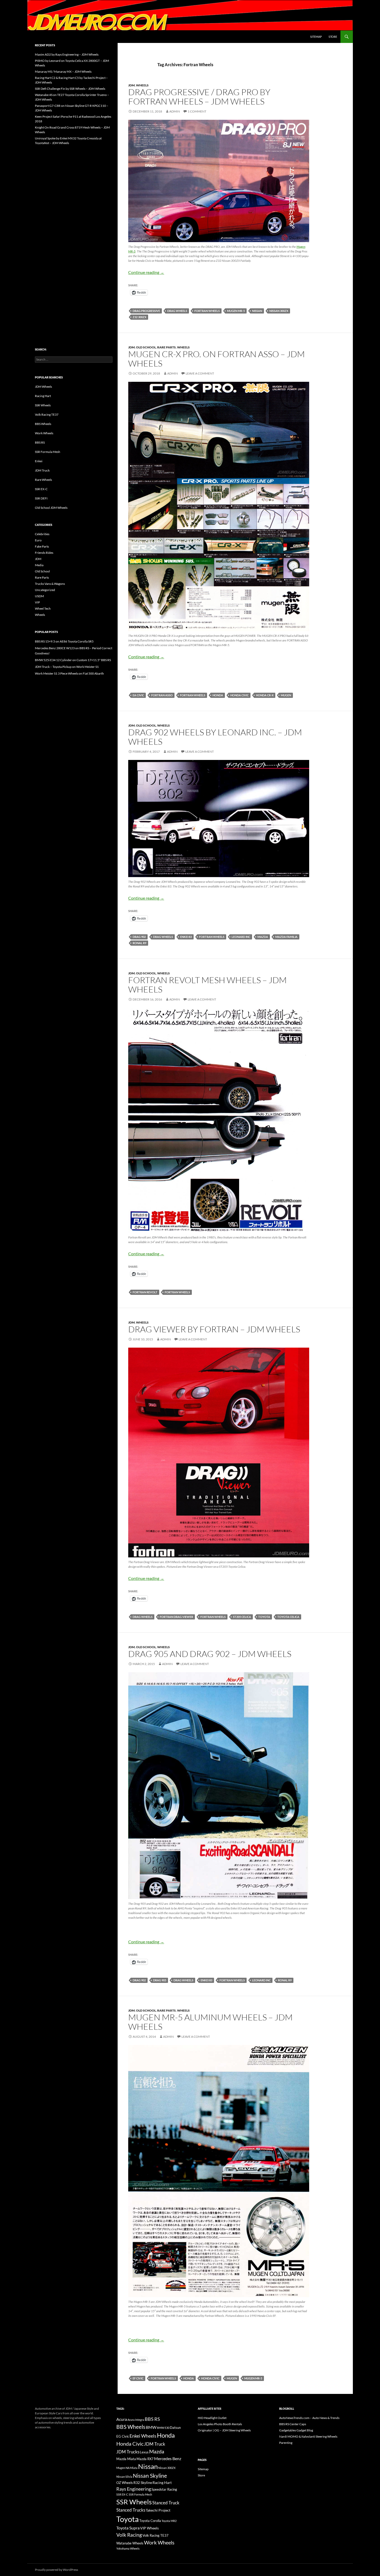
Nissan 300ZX (279, 311)
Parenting (286, 2443)
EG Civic (123, 2436)
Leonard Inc (241, 937)
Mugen (286, 695)
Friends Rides (44, 553)
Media (39, 565)
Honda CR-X (265, 695)
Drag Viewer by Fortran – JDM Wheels (214, 1329)
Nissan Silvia (124, 2477)
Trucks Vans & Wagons (50, 584)
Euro (38, 540)
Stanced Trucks (131, 2510)
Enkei (39, 461)
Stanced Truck (166, 2503)
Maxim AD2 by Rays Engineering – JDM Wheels (67, 54)
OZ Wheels (125, 2483)
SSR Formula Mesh (48, 452)
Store (333, 37)
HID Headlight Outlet (212, 2418)
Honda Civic (240, 695)
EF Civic (138, 2378)
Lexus (144, 2452)
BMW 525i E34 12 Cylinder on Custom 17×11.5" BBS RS (73, 660)
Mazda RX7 (145, 2459)
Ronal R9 (139, 943)
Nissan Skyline (150, 2476)
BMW (151, 2427)
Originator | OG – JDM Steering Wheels (224, 2430)
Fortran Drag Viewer (176, 1617)
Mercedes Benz (168, 2458)
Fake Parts (42, 546)
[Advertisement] (74, 235)
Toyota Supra (128, 2528)
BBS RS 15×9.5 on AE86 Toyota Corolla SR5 (64, 641)
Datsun (175, 2428)
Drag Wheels (177, 311)
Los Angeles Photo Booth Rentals (220, 2424)
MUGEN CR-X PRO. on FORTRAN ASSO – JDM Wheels (216, 359)
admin (175, 111)
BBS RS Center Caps (293, 2424)
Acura (122, 2419)
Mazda (263, 937)
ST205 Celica (242, 1617)
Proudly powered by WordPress (56, 2570)
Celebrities (42, 534)
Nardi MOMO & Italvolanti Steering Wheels (308, 2436)
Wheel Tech (43, 608)
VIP (37, 602)
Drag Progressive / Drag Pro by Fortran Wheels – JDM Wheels (199, 97)
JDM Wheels (43, 387)
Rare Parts (166, 347)
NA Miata (132, 2468)
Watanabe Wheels (130, 2543)
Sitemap (316, 37)
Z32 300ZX (139, 317)
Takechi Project (158, 2510)
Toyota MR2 (169, 2521)
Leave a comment (200, 373)
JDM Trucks (128, 2452)
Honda (218, 695)
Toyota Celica (288, 1617)
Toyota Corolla (150, 2521)
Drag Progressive (146, 311)
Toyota (264, 1617)
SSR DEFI (41, 498)
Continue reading (146, 272)
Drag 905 (160, 1980)
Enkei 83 (186, 937)
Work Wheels (44, 433)
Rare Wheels (43, 480)
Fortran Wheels (207, 311)
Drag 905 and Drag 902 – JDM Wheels (210, 1654)
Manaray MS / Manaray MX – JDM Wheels (63, 72)
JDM (131, 85)
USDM (39, 596)
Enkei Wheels (143, 2436)
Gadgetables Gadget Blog (296, 2430)
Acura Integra (136, 2420)
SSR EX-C (41, 489)
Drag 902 (139, 937)
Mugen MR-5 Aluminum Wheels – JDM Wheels (210, 2022)
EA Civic (138, 695)
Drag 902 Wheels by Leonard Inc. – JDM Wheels (215, 737)
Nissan (257, 311)
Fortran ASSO (162, 695)
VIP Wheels (149, 2528)
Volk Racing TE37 (47, 415)
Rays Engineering (134, 2489)
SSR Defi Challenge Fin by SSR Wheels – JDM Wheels (70, 89)
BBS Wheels (43, 424)
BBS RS (40, 442)
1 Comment (197, 111)
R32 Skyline (143, 2482)
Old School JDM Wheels (51, 508)
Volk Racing (129, 2535)
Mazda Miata (126, 2459)
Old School (146, 347)
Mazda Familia (286, 937)
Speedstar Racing (164, 2489)
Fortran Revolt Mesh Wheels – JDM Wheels (207, 985)
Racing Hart (43, 396)
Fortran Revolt (145, 1292)
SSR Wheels (43, 405)
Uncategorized (45, 590)
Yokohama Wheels (128, 2548)
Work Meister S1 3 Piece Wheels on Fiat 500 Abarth (69, 673)
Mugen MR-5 (236, 311)
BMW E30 (163, 2428)
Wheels (142, 85)
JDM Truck (42, 470)
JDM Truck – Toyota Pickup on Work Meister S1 (67, 667)
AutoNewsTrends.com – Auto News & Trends (309, 2418)
